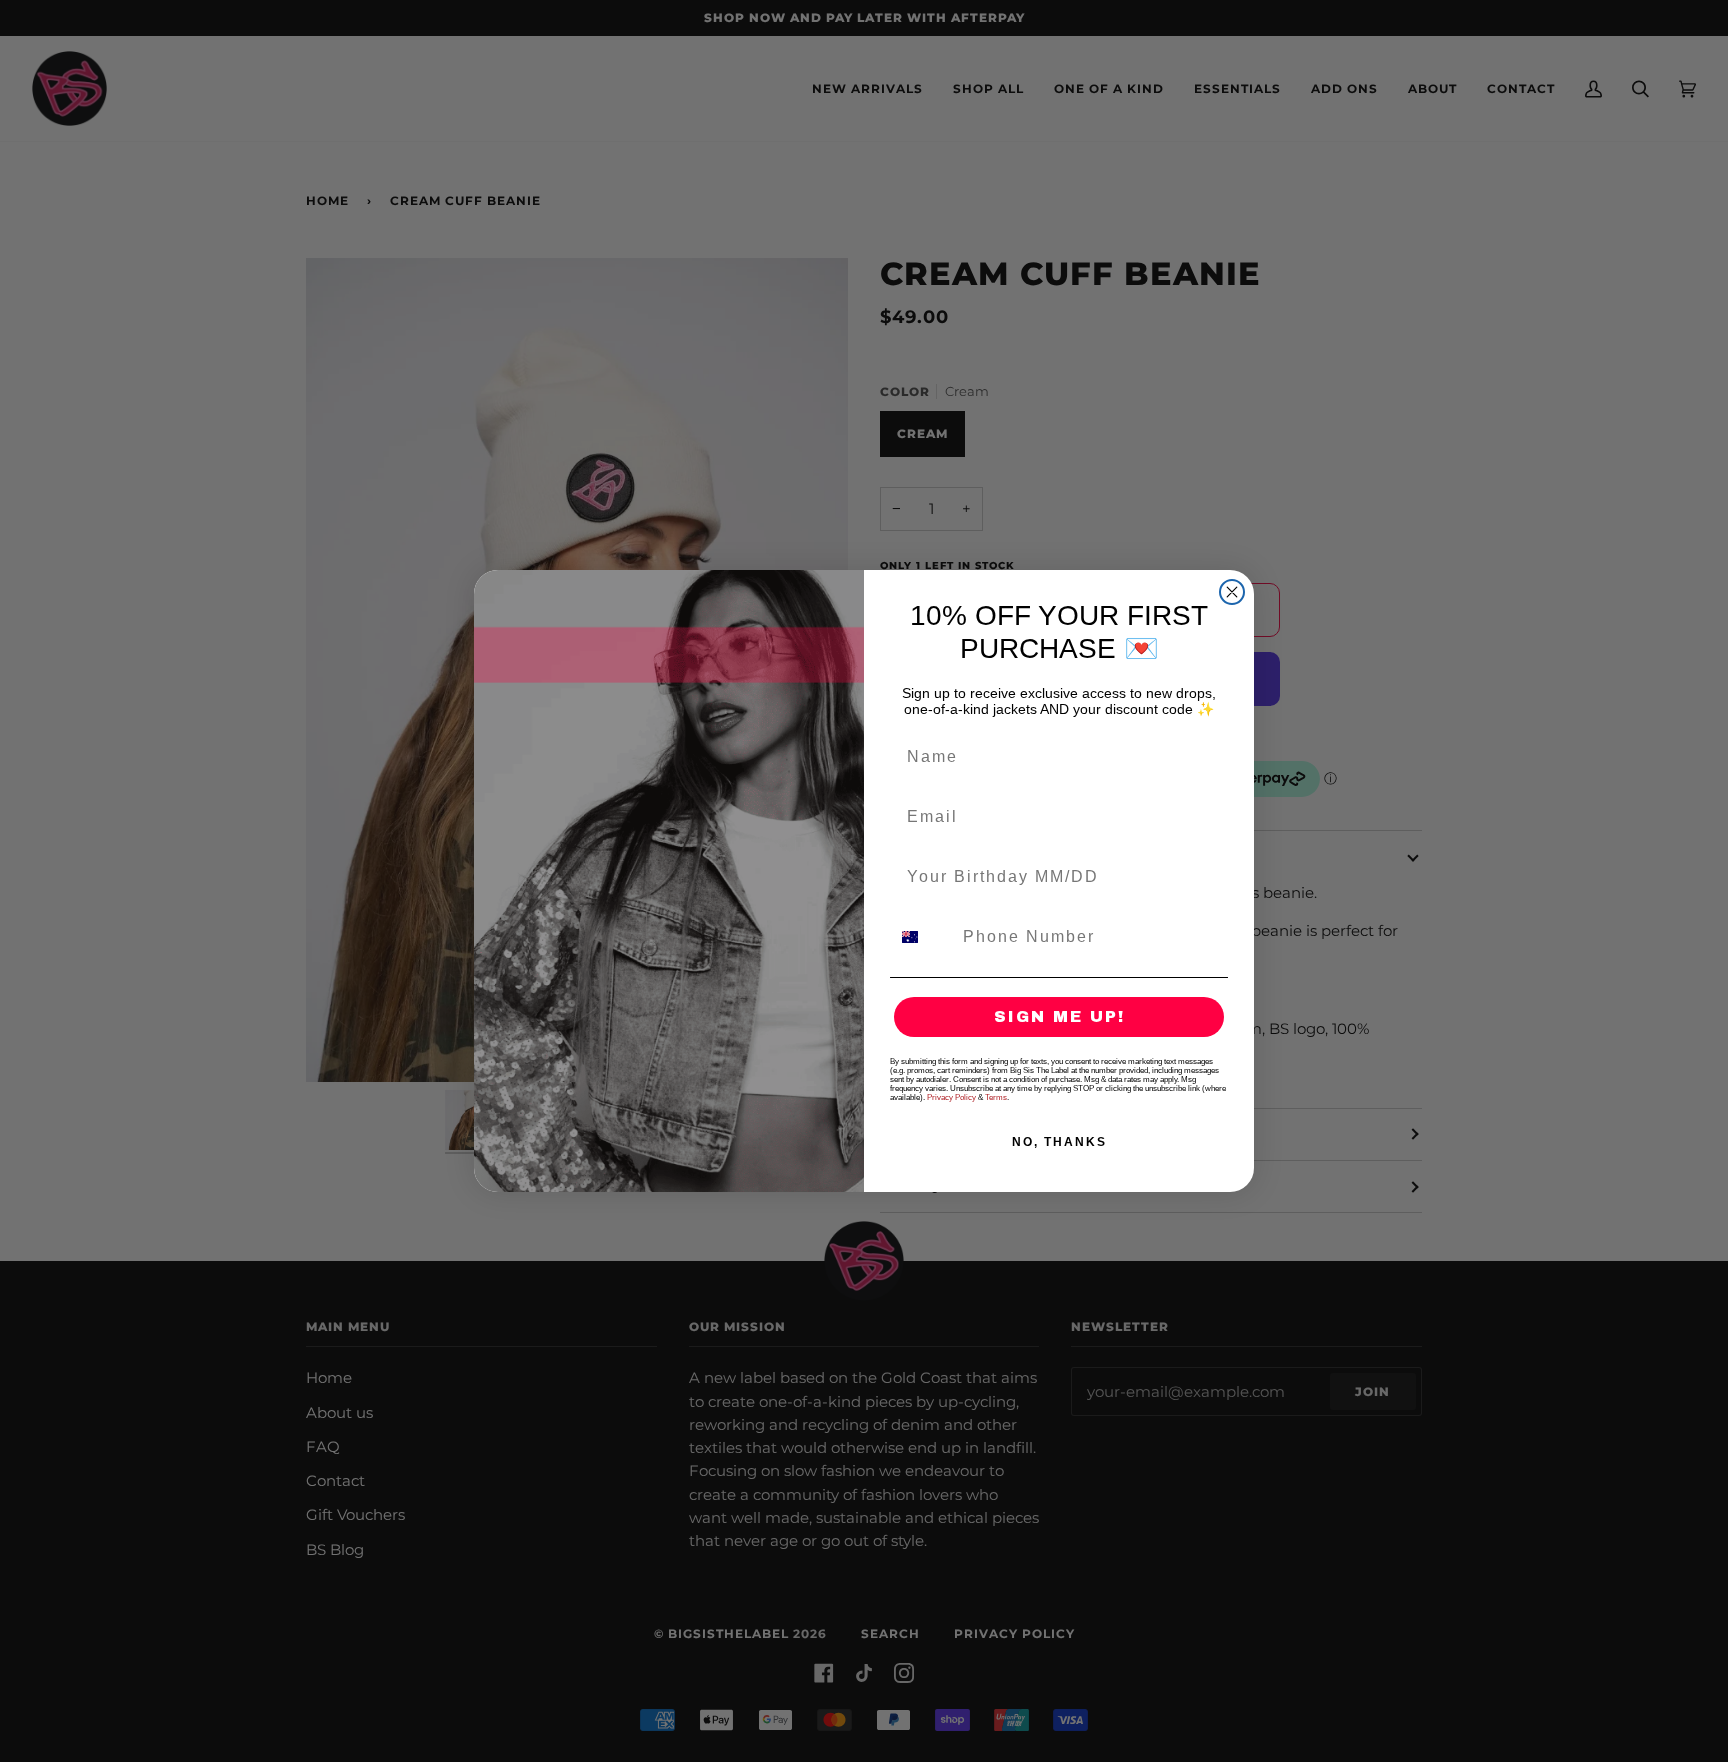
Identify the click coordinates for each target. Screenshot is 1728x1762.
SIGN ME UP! (1059, 1016)
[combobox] (922, 937)
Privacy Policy (951, 1097)
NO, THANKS (1059, 1142)
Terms (996, 1097)
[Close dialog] (1232, 592)
